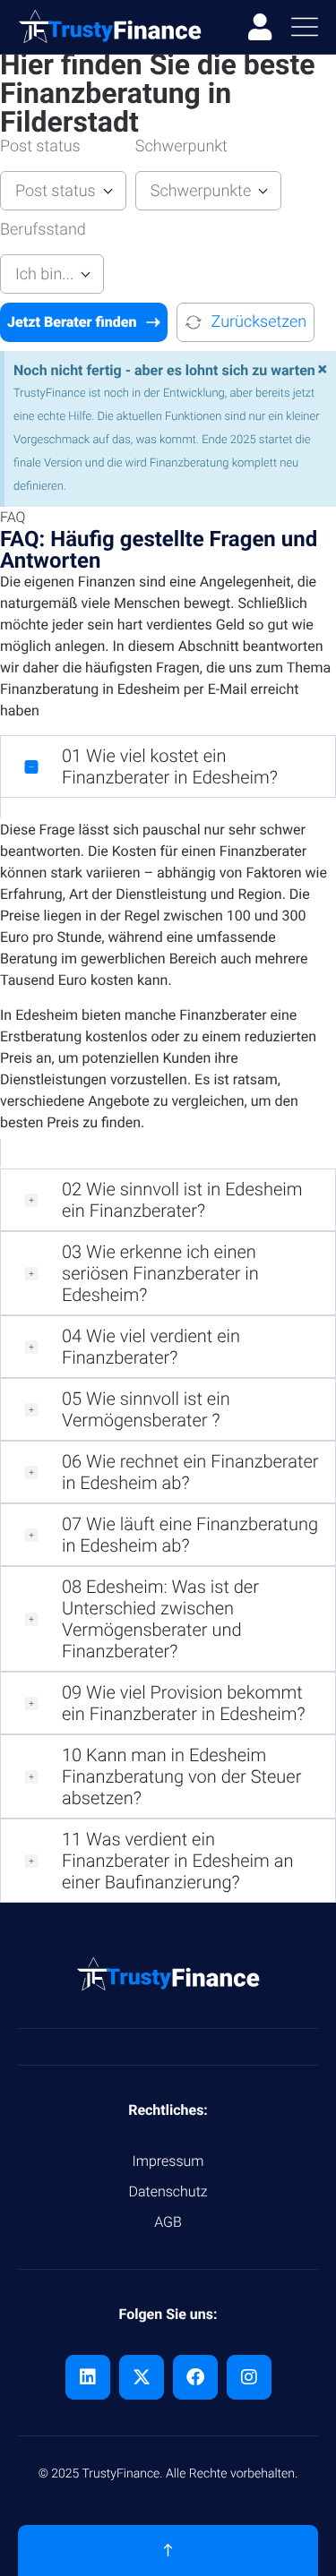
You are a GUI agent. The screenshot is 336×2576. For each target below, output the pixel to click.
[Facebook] (195, 2377)
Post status (40, 146)
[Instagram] (249, 2377)
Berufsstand (43, 230)
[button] (168, 766)
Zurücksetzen (259, 322)
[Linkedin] (88, 2377)
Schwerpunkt (181, 146)
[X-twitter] (142, 2377)
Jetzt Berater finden (72, 322)
